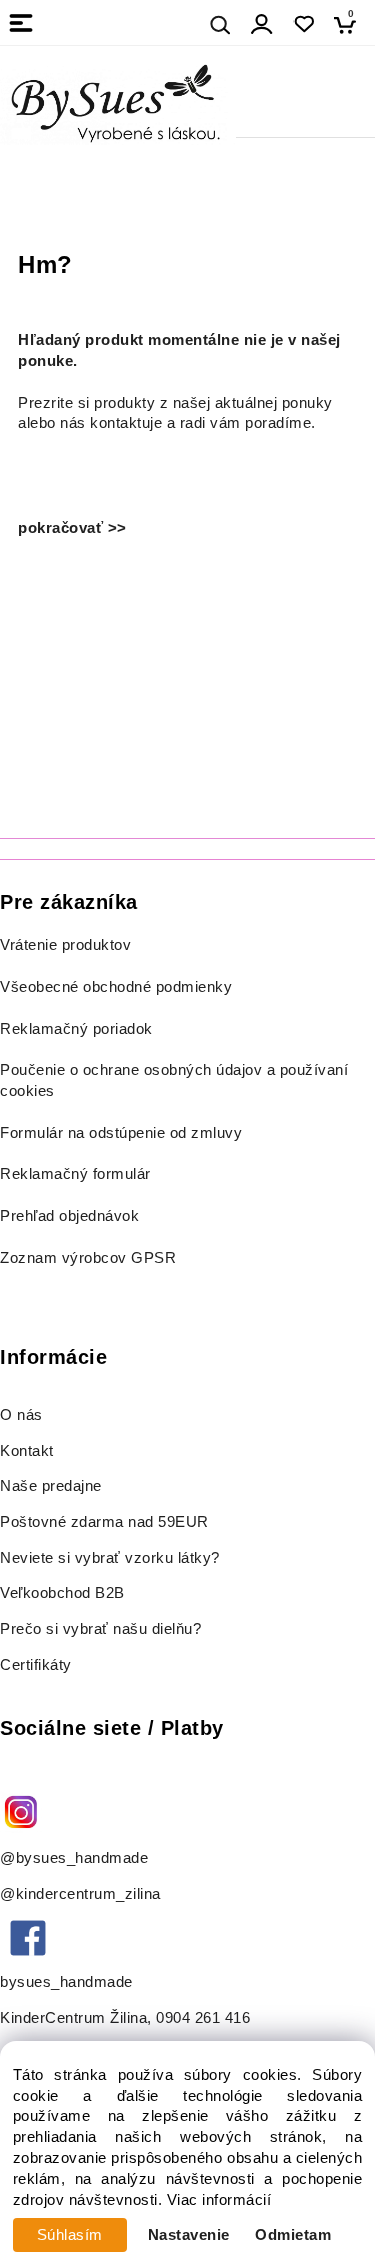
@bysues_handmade (74, 1858)
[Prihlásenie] (262, 24)
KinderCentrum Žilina (73, 2018)
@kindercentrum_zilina (82, 1894)
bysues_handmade (68, 1982)
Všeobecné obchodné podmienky (116, 987)
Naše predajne (51, 1486)
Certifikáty (36, 1665)
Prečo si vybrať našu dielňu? (100, 1629)
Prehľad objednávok (69, 1216)
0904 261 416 (203, 2018)
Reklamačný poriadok (76, 1029)
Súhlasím (70, 2235)
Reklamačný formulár (75, 1174)
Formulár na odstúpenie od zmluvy (121, 1133)
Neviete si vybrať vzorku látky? (110, 1558)
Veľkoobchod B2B (62, 1593)
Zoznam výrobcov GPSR (88, 1258)
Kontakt (29, 1451)
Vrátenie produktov (65, 945)
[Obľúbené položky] (303, 24)
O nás (21, 1415)
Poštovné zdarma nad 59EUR (104, 1522)
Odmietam (293, 2235)
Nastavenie (189, 2235)
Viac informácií (219, 2200)
